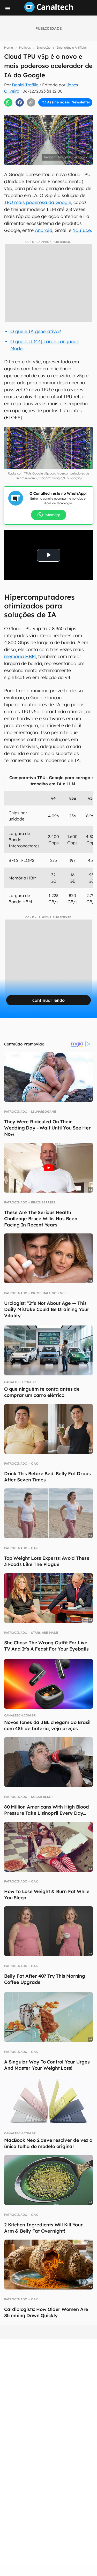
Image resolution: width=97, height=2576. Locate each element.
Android (44, 230)
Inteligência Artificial (72, 47)
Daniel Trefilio (25, 85)
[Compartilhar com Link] (31, 102)
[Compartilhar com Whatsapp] (8, 102)
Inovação (44, 47)
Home (9, 47)
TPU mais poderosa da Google (38, 202)
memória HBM (20, 656)
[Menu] (8, 9)
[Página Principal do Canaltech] (49, 11)
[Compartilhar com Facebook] (20, 102)
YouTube (82, 230)
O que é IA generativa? (36, 331)
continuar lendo (48, 1000)
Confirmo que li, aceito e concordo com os (50, 113)
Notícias (25, 47)
